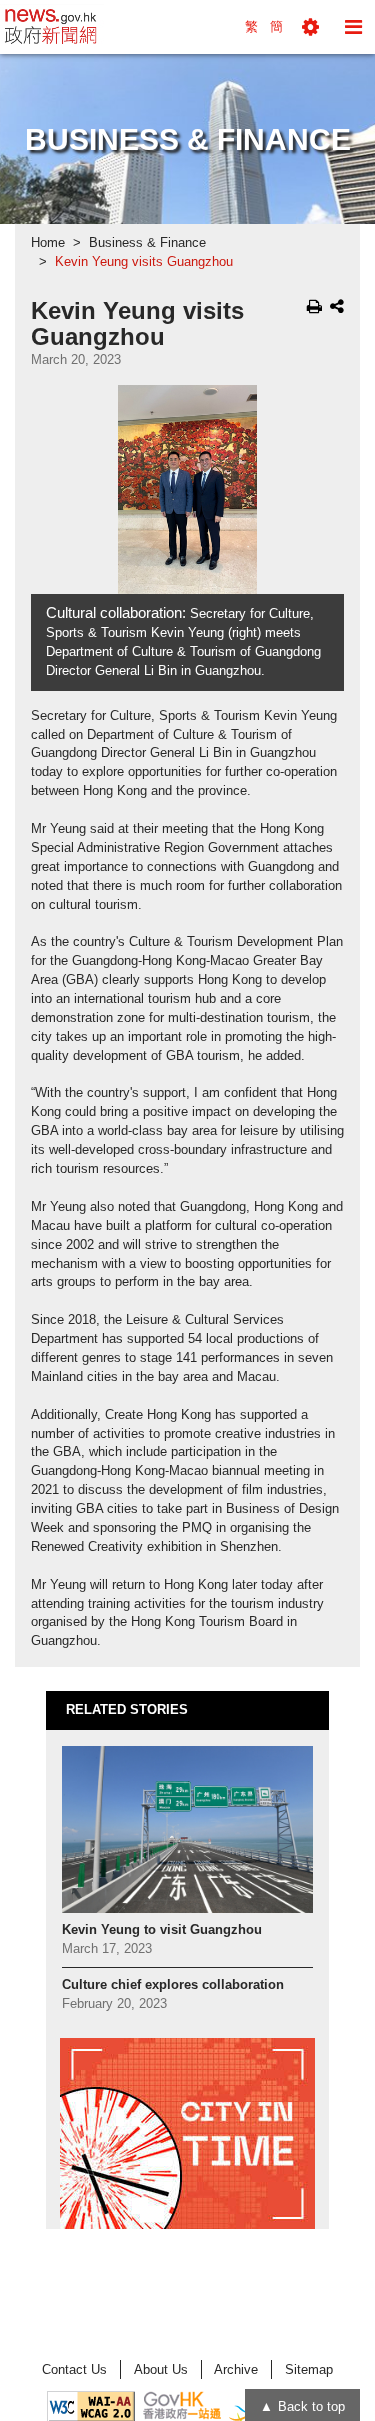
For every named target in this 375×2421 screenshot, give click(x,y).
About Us (161, 2369)
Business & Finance (147, 243)
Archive (236, 2369)
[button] (310, 27)
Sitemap (309, 2369)
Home (48, 243)
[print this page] (314, 306)
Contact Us (74, 2369)
